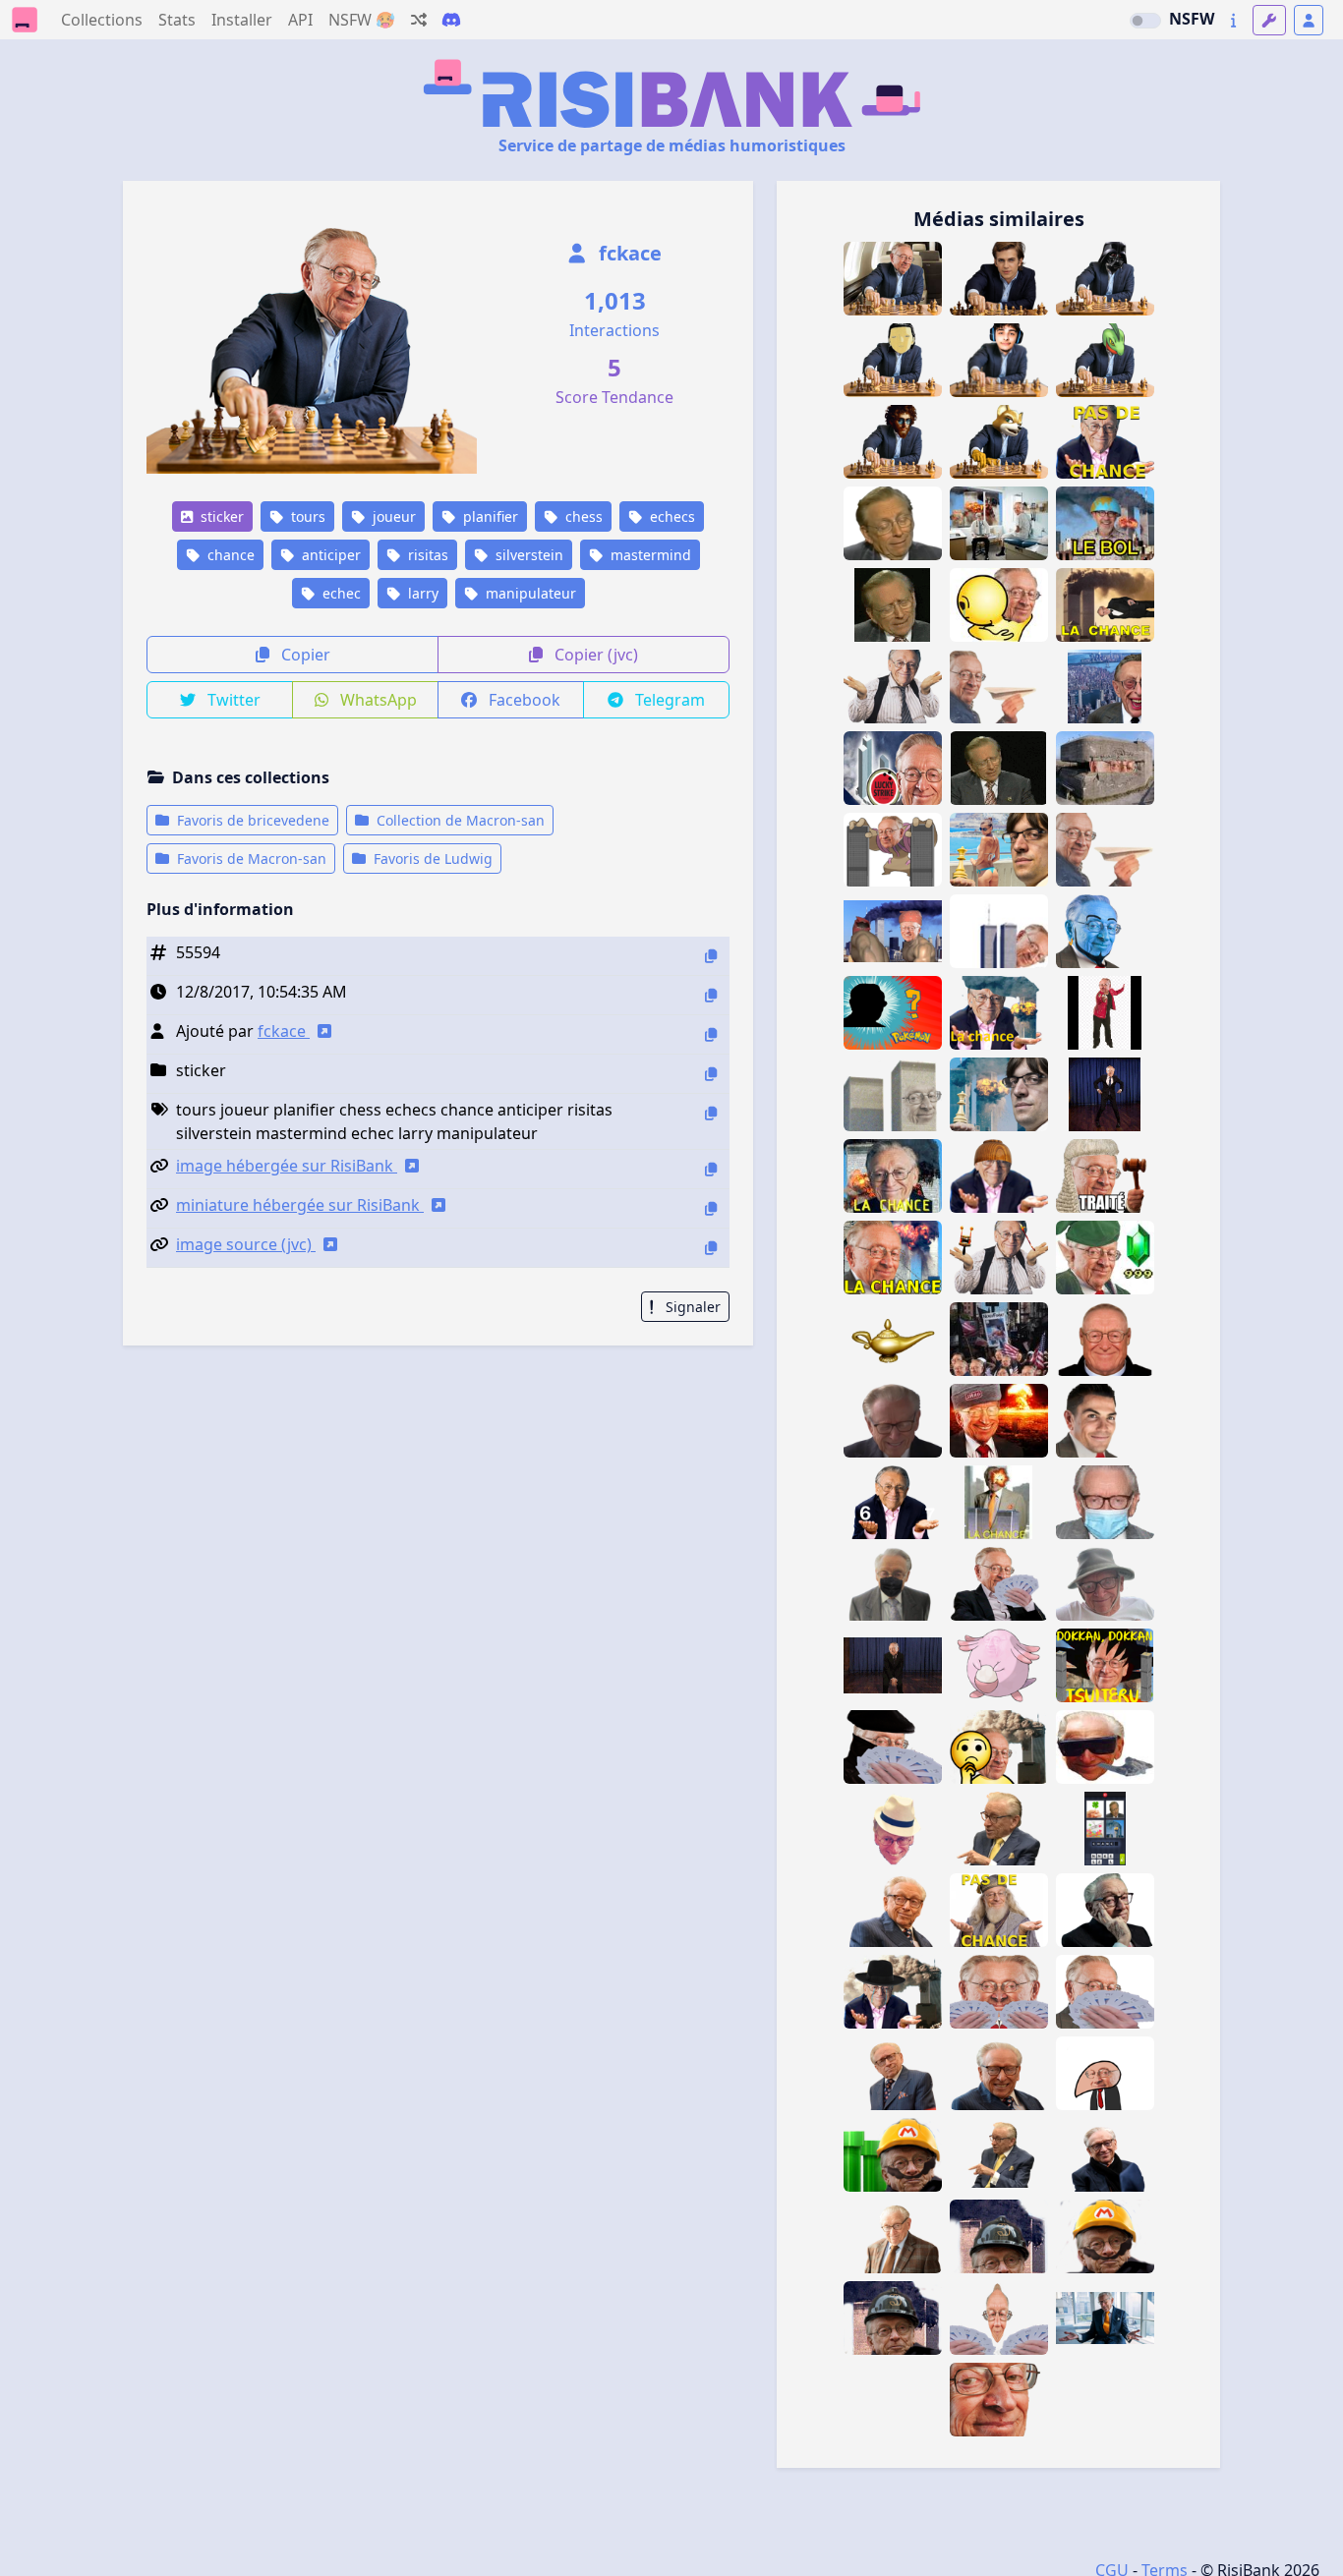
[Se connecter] (1309, 20)
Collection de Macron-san (459, 820)
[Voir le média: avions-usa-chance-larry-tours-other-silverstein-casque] (893, 2318)
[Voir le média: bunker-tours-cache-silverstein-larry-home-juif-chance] (1105, 768)
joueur (392, 516)
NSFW (1192, 19)
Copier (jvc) (594, 655)
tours (306, 516)
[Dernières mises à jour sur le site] (1233, 20)
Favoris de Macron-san (250, 859)
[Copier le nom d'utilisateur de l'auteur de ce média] (711, 1034)
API (300, 20)
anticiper (329, 555)
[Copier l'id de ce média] (711, 956)
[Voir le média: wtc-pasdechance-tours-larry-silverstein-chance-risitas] (1105, 2318)
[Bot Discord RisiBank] (451, 20)
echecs (671, 516)
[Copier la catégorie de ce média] (711, 1074)
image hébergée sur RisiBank (287, 1166)
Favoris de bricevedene (251, 820)
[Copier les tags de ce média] (711, 1113)
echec (340, 593)
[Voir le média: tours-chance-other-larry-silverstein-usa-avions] (999, 2236)
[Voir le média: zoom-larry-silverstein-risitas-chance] (999, 2400)
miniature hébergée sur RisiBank (300, 1205)
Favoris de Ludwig (431, 859)
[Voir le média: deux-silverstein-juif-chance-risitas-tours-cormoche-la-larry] (1105, 2073)
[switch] (1145, 21)
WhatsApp (377, 700)
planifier (489, 516)
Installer (242, 20)
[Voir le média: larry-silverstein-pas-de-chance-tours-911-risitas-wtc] (893, 1910)
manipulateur (529, 593)
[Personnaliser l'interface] (1269, 20)
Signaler (691, 1307)
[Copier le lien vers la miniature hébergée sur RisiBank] (711, 1208)
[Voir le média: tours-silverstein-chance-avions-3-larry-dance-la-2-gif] (1105, 1013)
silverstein (527, 555)
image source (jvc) (246, 1244)
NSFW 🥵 (362, 20)
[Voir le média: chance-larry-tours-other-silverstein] (893, 1992)
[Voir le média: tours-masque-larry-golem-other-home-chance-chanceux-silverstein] (893, 1584)
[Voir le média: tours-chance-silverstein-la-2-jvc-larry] (999, 605)
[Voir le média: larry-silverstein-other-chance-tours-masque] (999, 1747)
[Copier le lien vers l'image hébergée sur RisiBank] (711, 1169)
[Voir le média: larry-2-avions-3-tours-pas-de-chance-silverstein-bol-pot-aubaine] (893, 1421)
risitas (426, 555)
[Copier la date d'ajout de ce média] (711, 995)
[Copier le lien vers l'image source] (711, 1248)
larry (421, 593)
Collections (102, 20)
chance (229, 555)
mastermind (649, 555)
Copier (304, 655)
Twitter (232, 700)
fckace (628, 253)
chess (582, 516)
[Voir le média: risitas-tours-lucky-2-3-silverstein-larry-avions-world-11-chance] (893, 1258)
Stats (177, 20)
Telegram (668, 700)
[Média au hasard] (419, 20)
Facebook (523, 700)
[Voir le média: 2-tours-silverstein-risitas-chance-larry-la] (893, 1094)
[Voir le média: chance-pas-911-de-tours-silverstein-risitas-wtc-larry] (1105, 442)
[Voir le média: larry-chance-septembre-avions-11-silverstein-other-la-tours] (893, 1176)
